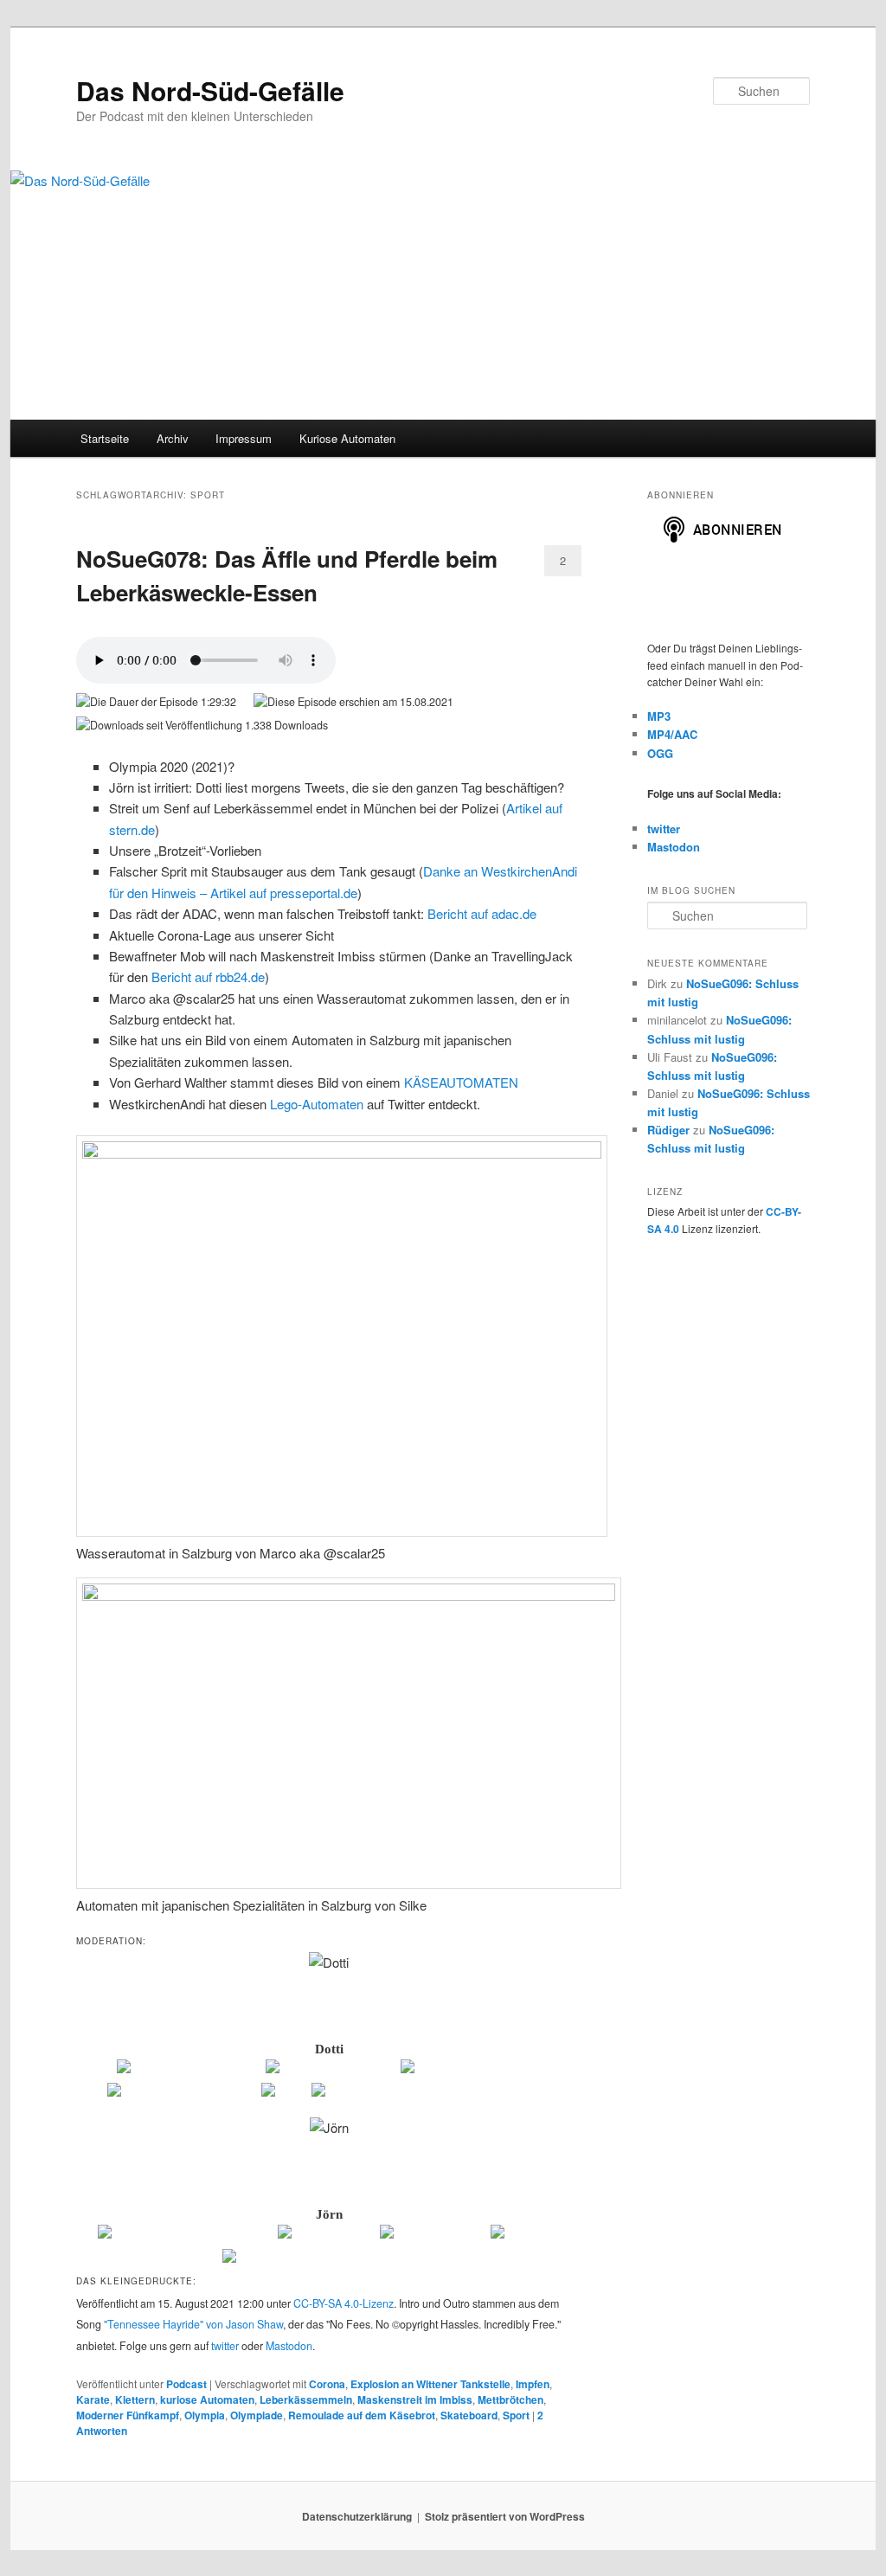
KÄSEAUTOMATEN (461, 1082)
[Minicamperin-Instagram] (183, 2093)
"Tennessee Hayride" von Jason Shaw (193, 2324)
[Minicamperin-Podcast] (471, 2070)
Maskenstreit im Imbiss (415, 2399)
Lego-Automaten (317, 1104)
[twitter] (285, 2093)
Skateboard (469, 2415)
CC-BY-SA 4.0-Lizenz (343, 2303)
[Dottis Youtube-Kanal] (332, 2070)
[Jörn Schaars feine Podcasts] (186, 2235)
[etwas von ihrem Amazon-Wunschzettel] (431, 2093)
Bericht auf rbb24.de (208, 976)
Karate (93, 2399)
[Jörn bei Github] (327, 2235)
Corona (327, 2384)
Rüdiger (668, 1130)
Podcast (186, 2384)
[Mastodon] (526, 2235)
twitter (225, 2346)
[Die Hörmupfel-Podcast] (190, 2070)
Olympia (205, 2415)
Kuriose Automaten (347, 438)
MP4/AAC (672, 734)
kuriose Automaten (207, 2399)
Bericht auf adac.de (482, 913)
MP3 (659, 716)
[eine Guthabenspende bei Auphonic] (329, 2259)
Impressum (244, 438)
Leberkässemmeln (306, 2399)
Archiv (173, 438)
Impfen (533, 2384)
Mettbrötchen (510, 2399)
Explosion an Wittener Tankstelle (430, 2384)
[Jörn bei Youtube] (434, 2235)
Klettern (135, 2399)
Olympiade (257, 2415)
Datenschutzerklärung (357, 2516)
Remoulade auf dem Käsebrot (362, 2415)
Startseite (105, 438)
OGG (660, 753)
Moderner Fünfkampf (128, 2415)
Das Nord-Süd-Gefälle (210, 90)
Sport (516, 2415)
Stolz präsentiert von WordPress (505, 2516)
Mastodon (289, 2346)
